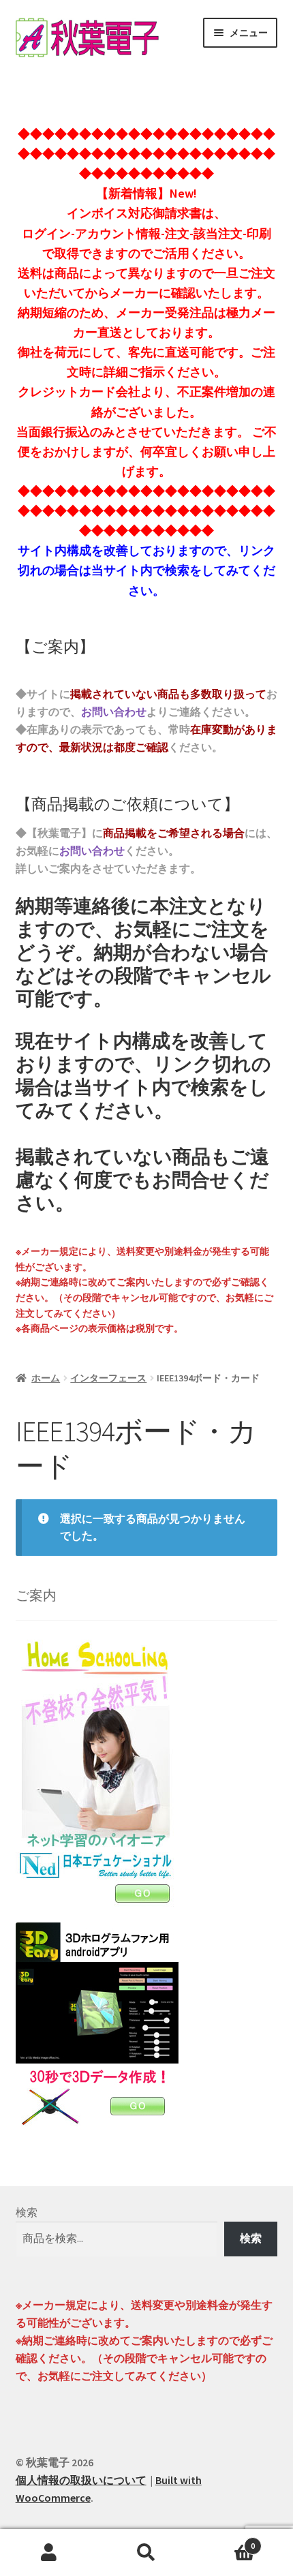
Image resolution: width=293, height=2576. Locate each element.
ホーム (46, 1378)
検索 (27, 2212)
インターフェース (108, 1378)
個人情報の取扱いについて (81, 2480)
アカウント (49, 2553)
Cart (226, 2541)
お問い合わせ (114, 711)
